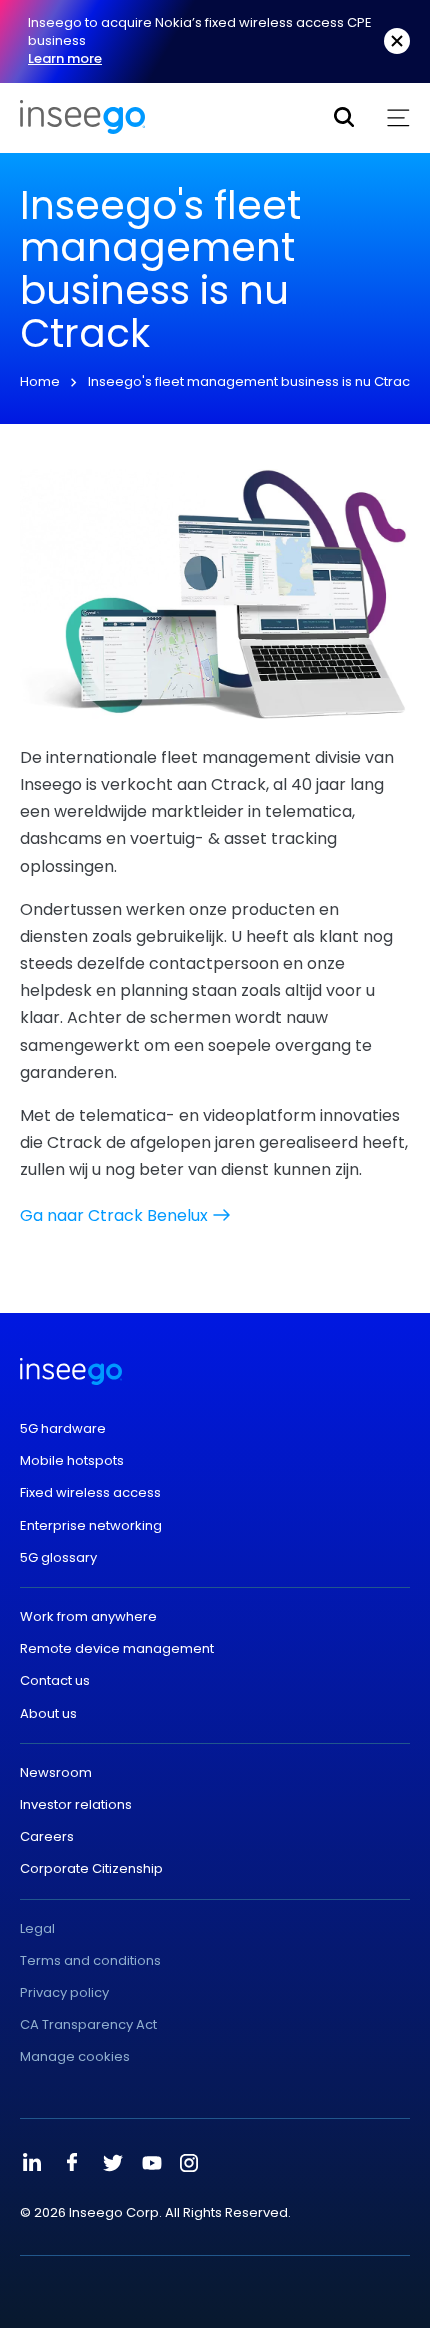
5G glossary (58, 1558)
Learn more (65, 58)
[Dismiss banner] (397, 41)
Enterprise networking (91, 1526)
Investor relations (76, 1805)
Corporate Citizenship (91, 1869)
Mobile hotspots (72, 1461)
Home (40, 381)
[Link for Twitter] (112, 2163)
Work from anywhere (88, 1617)
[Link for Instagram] (189, 2163)
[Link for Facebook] (72, 2163)
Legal (37, 1929)
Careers (47, 1837)
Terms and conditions (90, 1961)
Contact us (55, 1681)
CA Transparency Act (88, 2025)
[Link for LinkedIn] (32, 2163)
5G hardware (63, 1429)
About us (48, 1714)
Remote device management (117, 1649)
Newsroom (56, 1773)
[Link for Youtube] (152, 2163)
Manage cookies (75, 2057)
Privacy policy (64, 1993)
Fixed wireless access (90, 1493)
